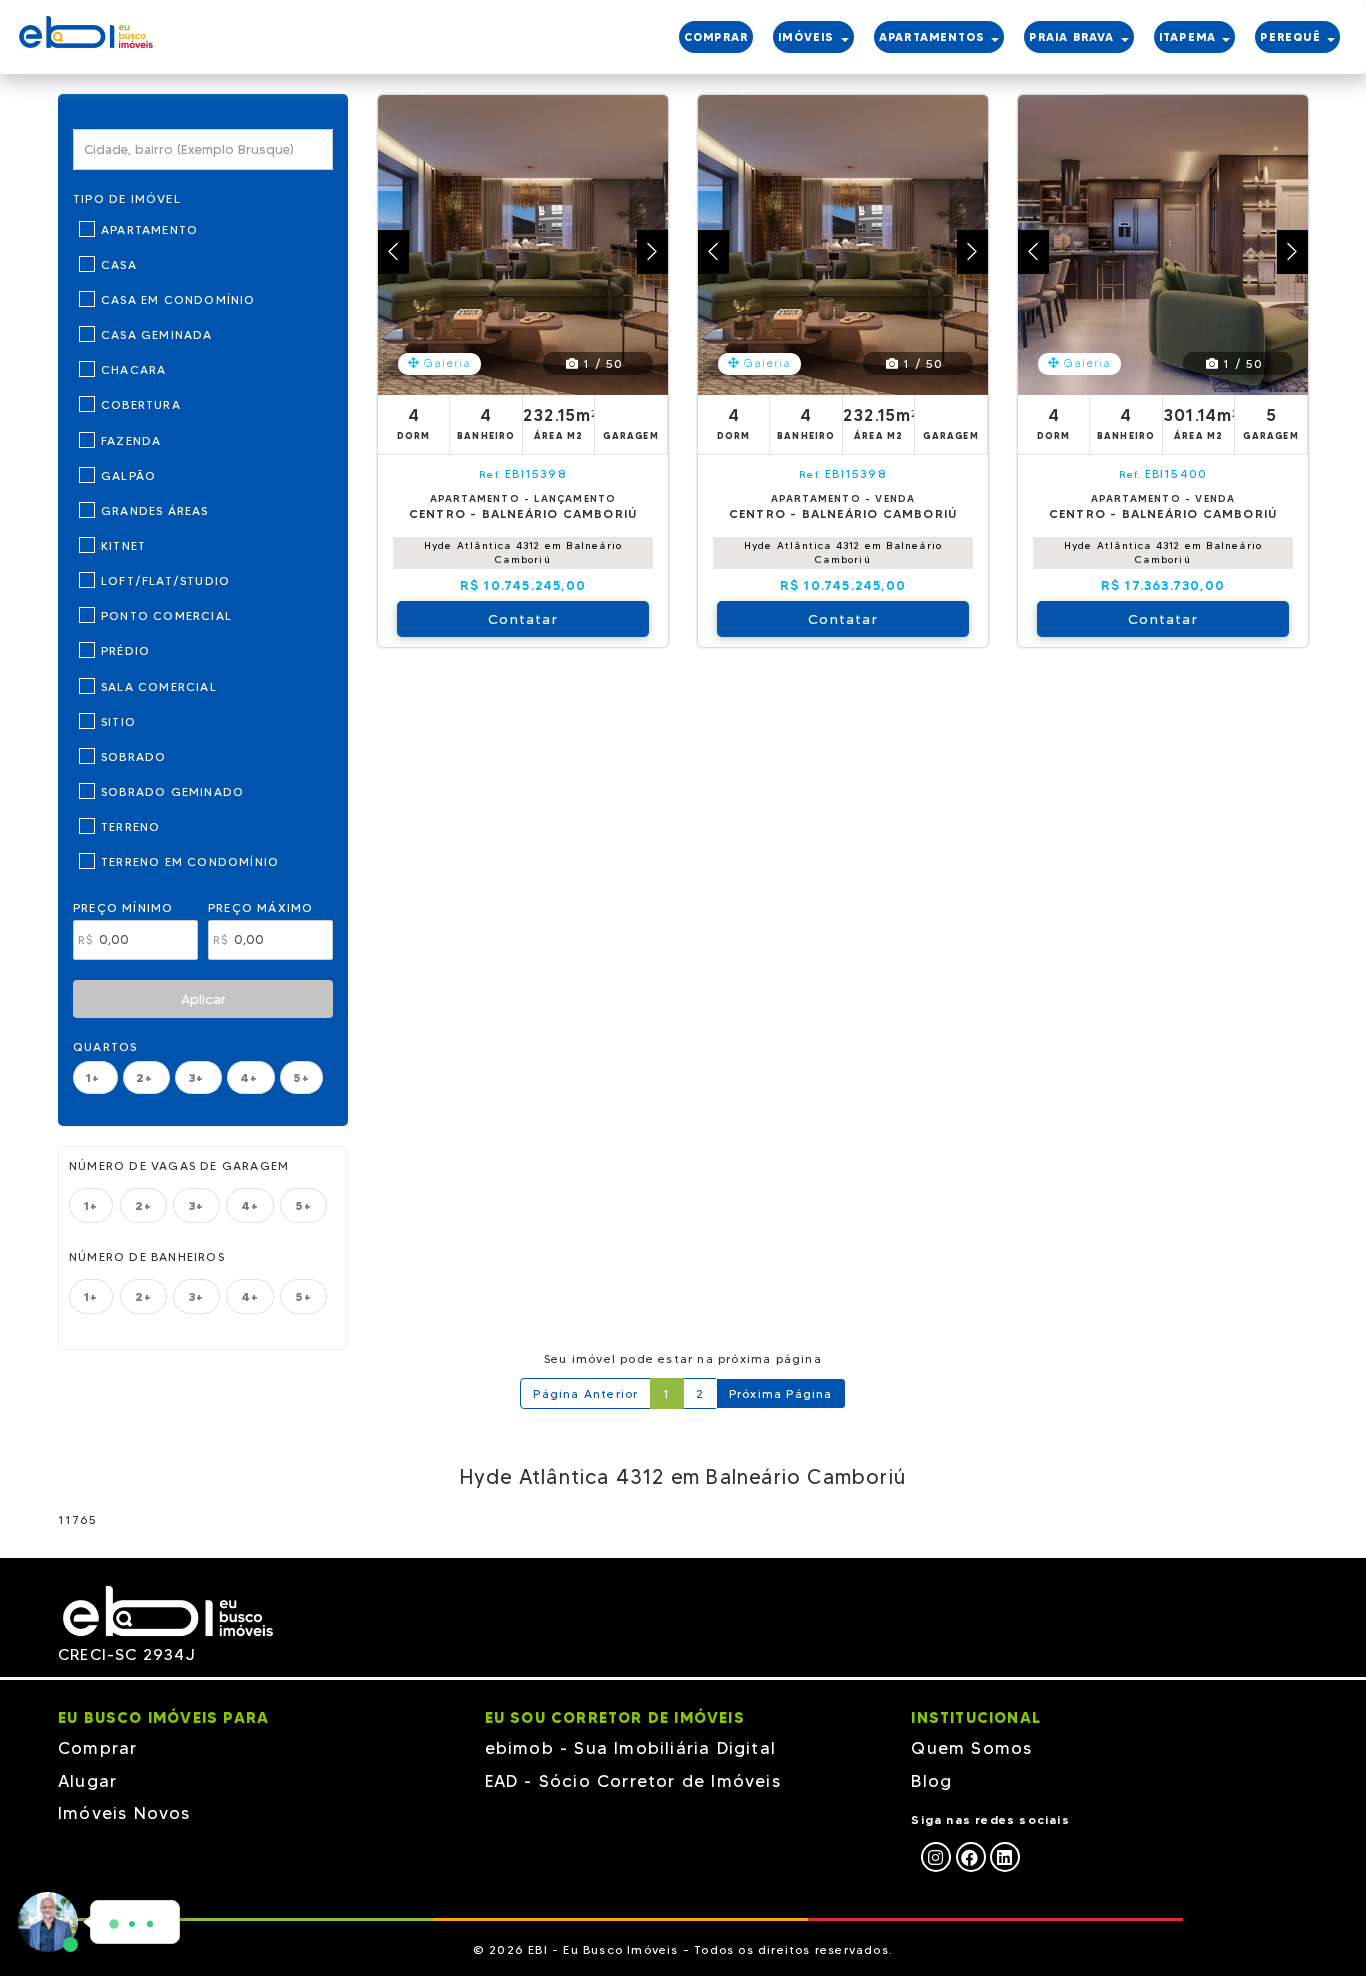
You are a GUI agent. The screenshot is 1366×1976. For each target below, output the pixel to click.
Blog (931, 1781)
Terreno (130, 826)
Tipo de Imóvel (127, 198)
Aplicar (203, 999)
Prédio (125, 650)
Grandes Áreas (155, 510)
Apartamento (149, 229)
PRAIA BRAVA (1073, 37)
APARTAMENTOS (934, 37)
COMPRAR (716, 37)
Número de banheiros (147, 1256)
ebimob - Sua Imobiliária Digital (630, 1748)
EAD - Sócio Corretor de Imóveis (633, 1781)
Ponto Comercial (166, 615)
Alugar (87, 1781)
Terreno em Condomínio (190, 861)
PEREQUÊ (1292, 37)
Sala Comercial (159, 686)
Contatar (523, 619)
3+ (198, 1077)
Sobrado (133, 756)
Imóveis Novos (124, 1813)
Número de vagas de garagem (179, 1165)
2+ (147, 1077)
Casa (119, 264)
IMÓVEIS (808, 37)
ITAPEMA (1190, 37)
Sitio (118, 721)
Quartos (105, 1046)
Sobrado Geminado (172, 791)
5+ (301, 1077)
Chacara (133, 369)
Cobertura (141, 404)
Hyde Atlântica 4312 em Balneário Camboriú (523, 552)
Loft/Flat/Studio (165, 580)
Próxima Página (781, 1393)
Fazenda (131, 440)
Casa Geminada (157, 334)
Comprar (97, 1748)
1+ (95, 1077)
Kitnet (123, 545)
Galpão (128, 475)
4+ (251, 1077)
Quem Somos (971, 1748)
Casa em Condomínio (178, 299)
